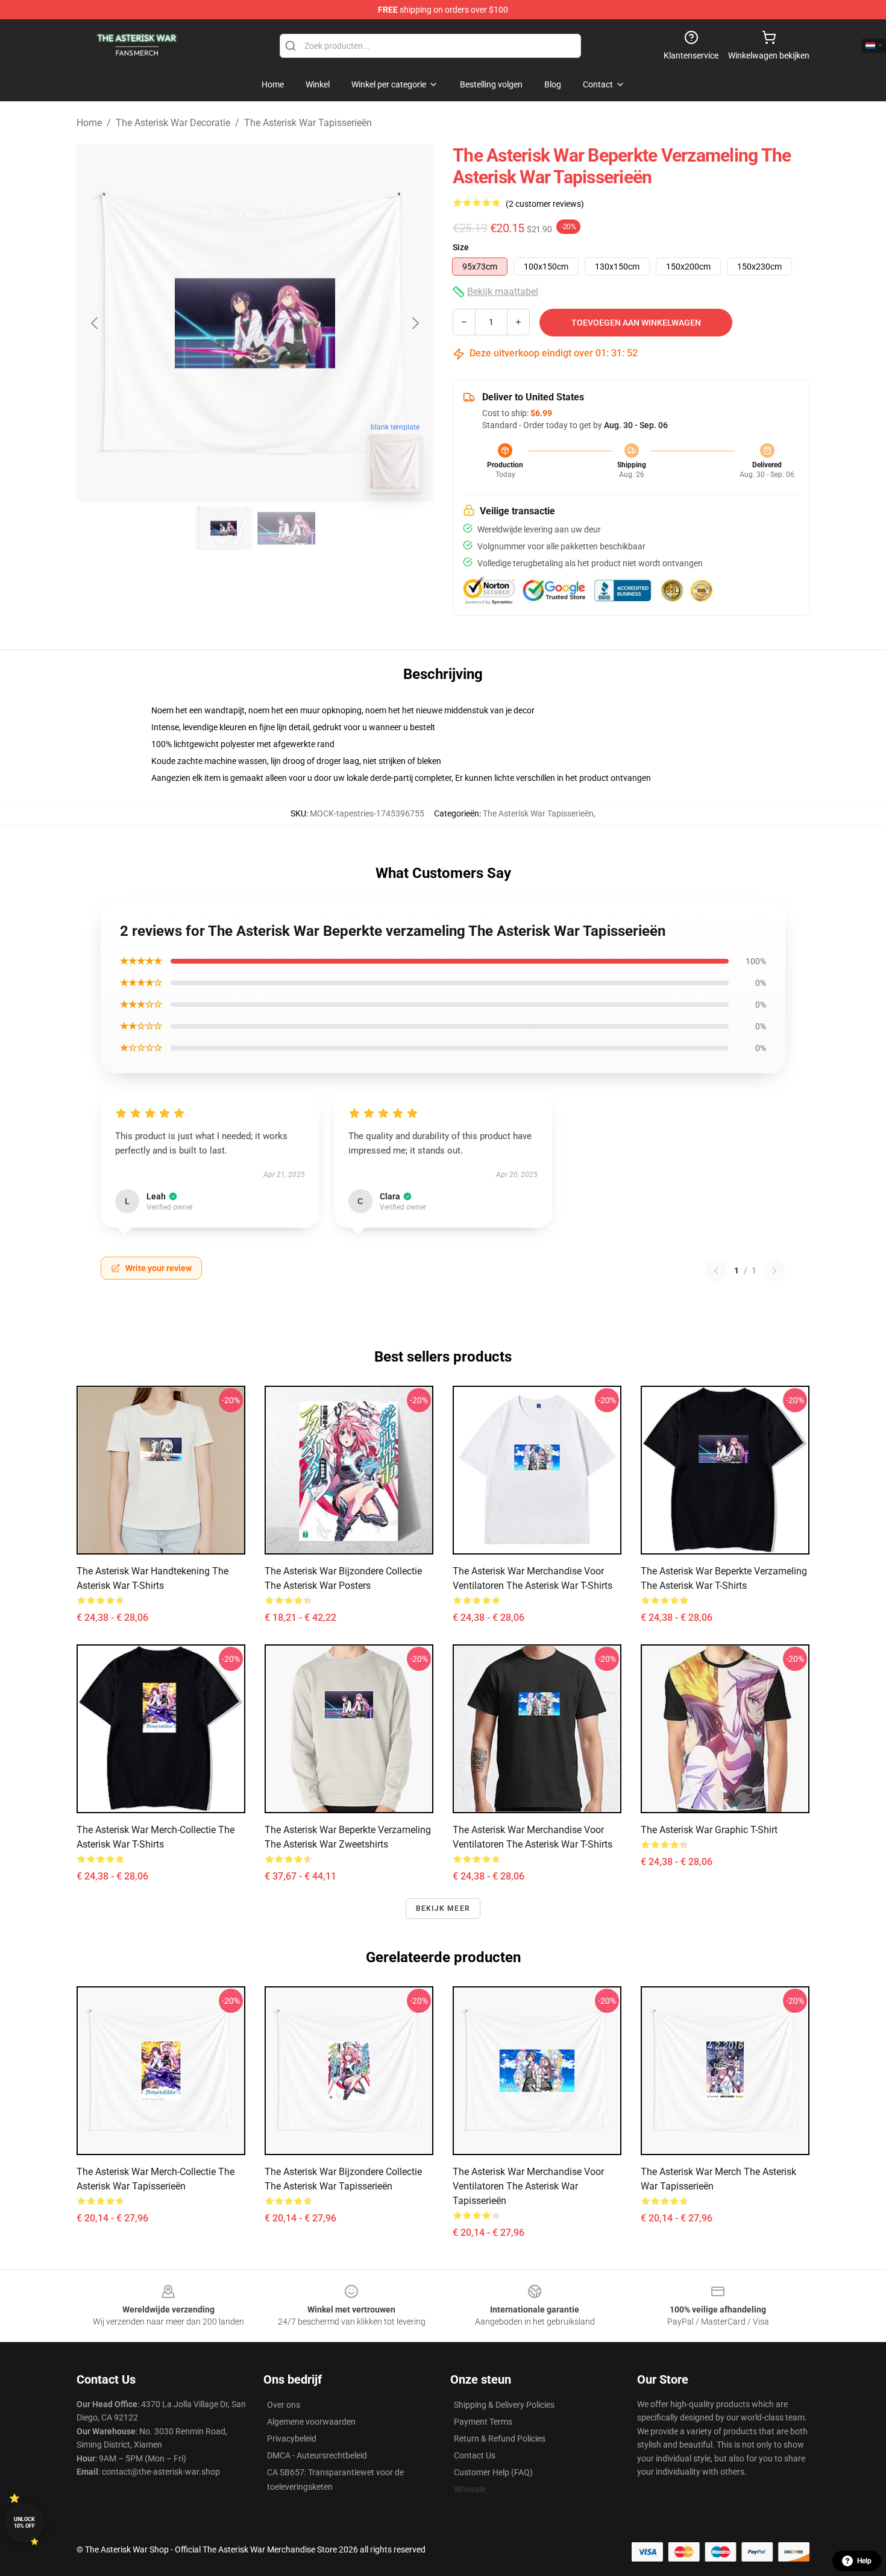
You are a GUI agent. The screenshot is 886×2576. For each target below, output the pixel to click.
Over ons (284, 2405)
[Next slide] (415, 323)
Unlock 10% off (24, 2523)
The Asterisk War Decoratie (173, 123)
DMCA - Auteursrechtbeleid (317, 2455)
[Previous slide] (95, 323)
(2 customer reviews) (545, 204)
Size (461, 247)
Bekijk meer (443, 1908)
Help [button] (864, 2561)
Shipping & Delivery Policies (504, 2405)
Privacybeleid (292, 2439)
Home (89, 123)
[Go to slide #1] (224, 528)
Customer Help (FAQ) (493, 2472)
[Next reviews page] (774, 1271)
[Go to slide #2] (286, 528)
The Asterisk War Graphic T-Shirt (709, 1830)
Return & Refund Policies (500, 2439)
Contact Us (475, 2455)
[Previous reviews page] (716, 1271)
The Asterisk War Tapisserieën (308, 123)
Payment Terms (483, 2422)
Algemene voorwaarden (311, 2422)
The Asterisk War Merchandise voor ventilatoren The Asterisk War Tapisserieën (528, 2186)
